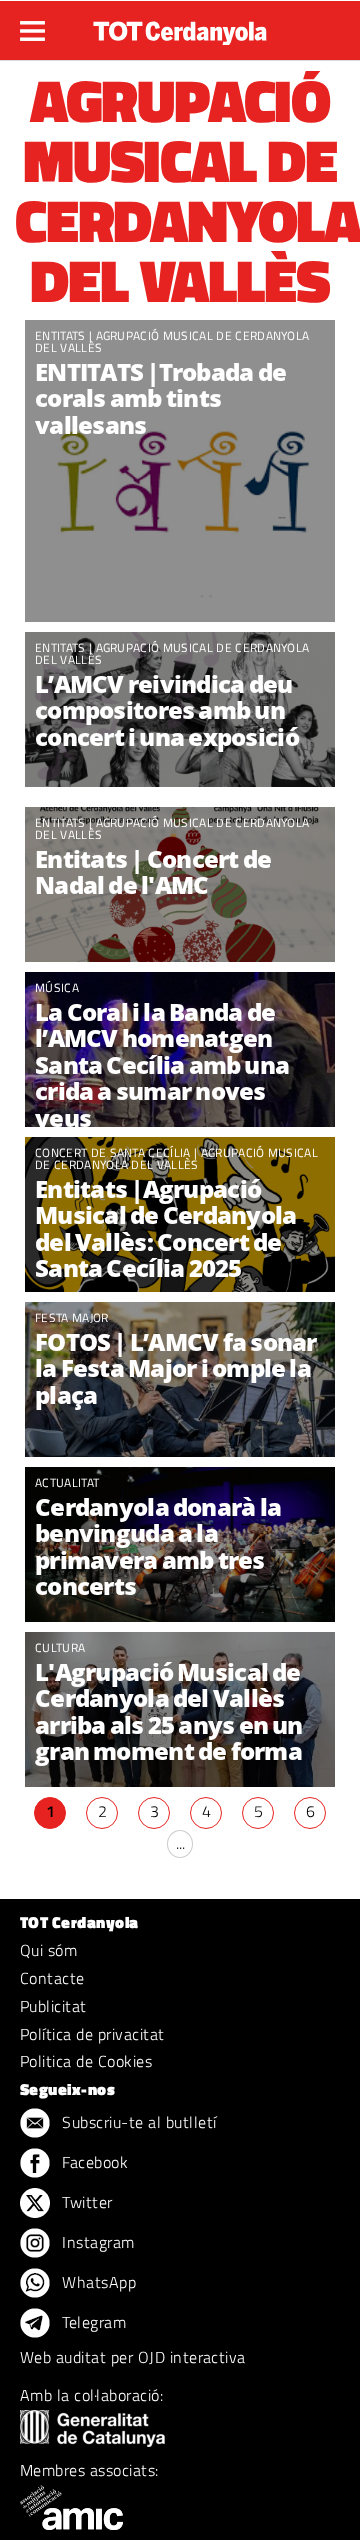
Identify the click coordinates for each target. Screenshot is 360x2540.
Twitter (85, 2202)
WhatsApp (97, 2282)
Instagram (96, 2242)
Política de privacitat (92, 2034)
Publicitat (53, 2006)
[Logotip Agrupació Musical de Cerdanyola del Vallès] (180, 475)
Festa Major (72, 1317)
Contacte (52, 1978)
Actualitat (67, 1482)
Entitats (62, 335)
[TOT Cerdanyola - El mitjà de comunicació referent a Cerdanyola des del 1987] (180, 28)
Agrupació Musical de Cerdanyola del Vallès (172, 341)
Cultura (60, 1647)
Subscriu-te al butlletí (137, 2122)
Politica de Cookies (86, 2061)
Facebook (93, 2162)
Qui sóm (48, 1950)
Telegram (92, 2322)
